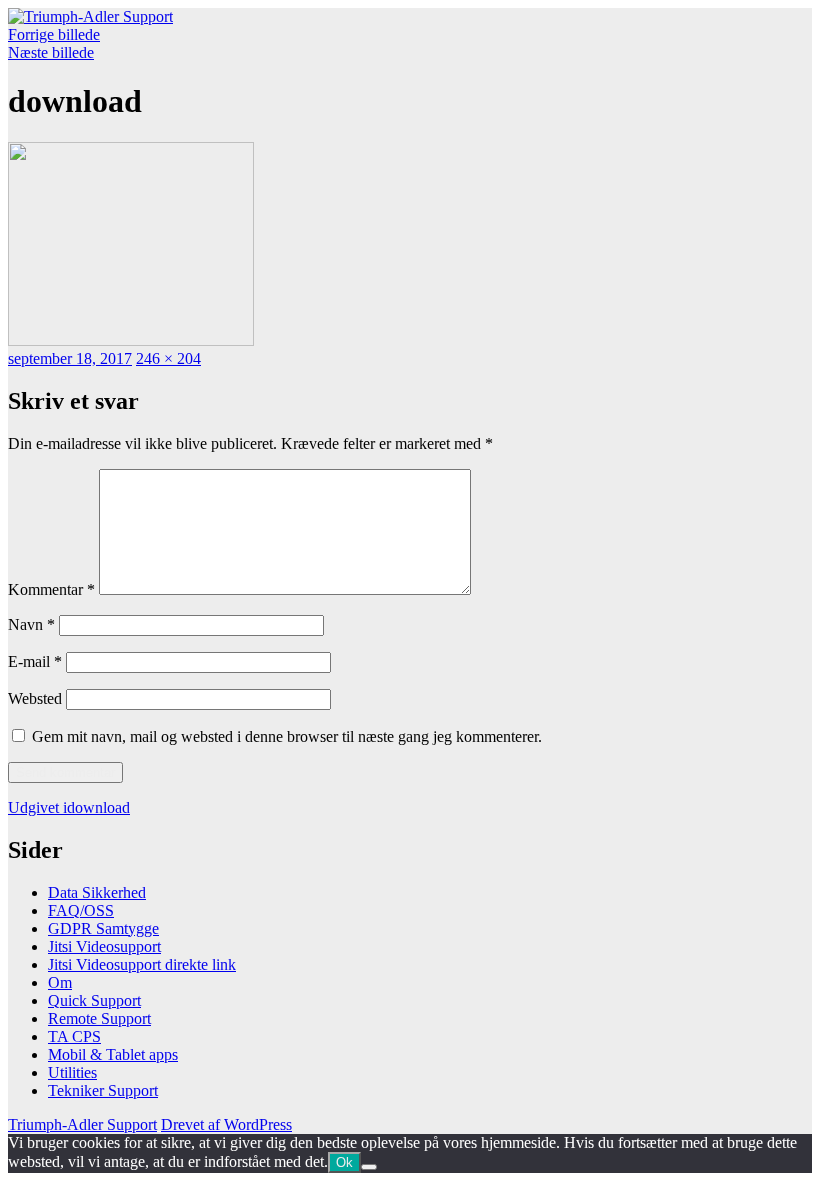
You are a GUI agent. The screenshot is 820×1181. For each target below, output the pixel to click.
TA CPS (74, 1036)
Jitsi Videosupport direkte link (142, 964)
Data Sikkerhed (97, 892)
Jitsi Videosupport (104, 946)
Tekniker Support (103, 1090)
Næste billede (51, 52)
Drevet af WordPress (226, 1124)
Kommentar (51, 589)
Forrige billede (54, 34)
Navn (31, 624)
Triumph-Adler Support (82, 1124)
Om (60, 982)
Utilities (72, 1072)
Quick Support (94, 1000)
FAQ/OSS (81, 910)
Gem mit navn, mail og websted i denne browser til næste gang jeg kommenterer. (287, 736)
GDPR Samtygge (103, 928)
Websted (35, 698)
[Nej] (369, 1167)
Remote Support (99, 1018)
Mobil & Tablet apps (113, 1054)
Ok (344, 1162)
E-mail (35, 661)
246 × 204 (168, 358)
